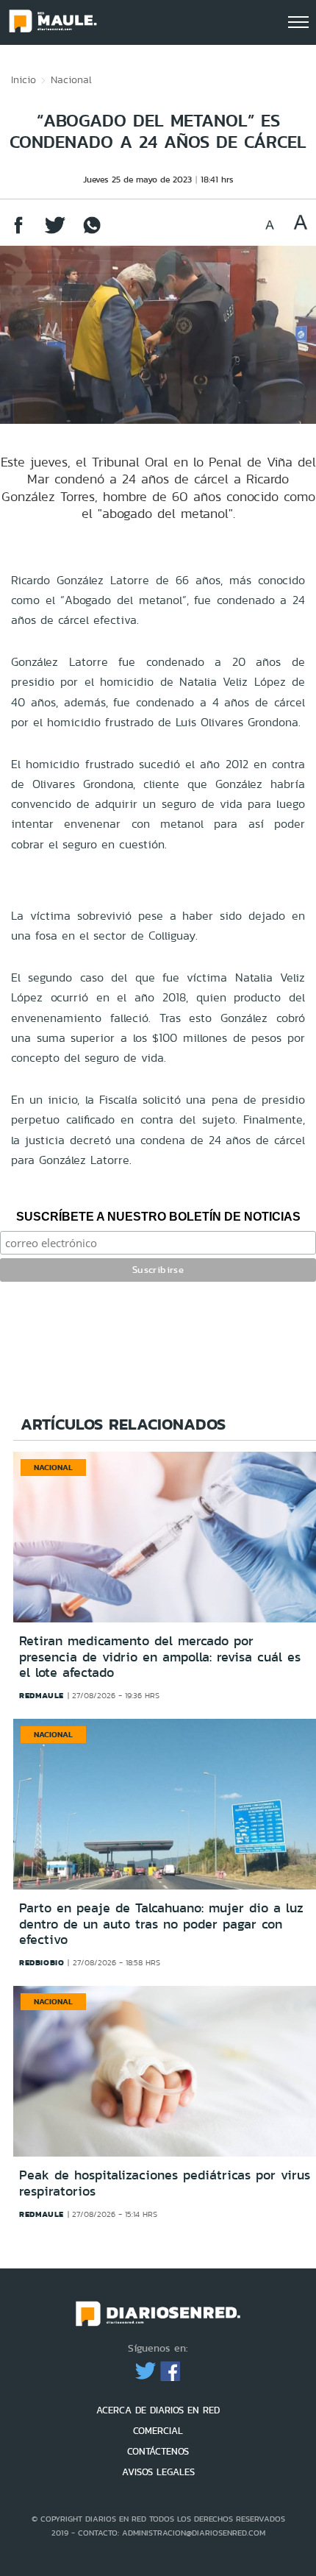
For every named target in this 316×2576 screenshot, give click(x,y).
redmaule (42, 1695)
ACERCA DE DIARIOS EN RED (158, 2410)
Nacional (71, 79)
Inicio (24, 79)
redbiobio (42, 1962)
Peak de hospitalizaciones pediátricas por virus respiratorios (165, 2183)
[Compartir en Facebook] (18, 232)
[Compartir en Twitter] (55, 232)
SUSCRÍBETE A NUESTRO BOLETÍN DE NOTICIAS (158, 1217)
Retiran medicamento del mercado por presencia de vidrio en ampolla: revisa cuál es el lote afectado (160, 1657)
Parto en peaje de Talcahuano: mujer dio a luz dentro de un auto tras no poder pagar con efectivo (161, 1924)
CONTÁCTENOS (158, 2451)
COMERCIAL (158, 2431)
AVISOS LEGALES (158, 2472)
